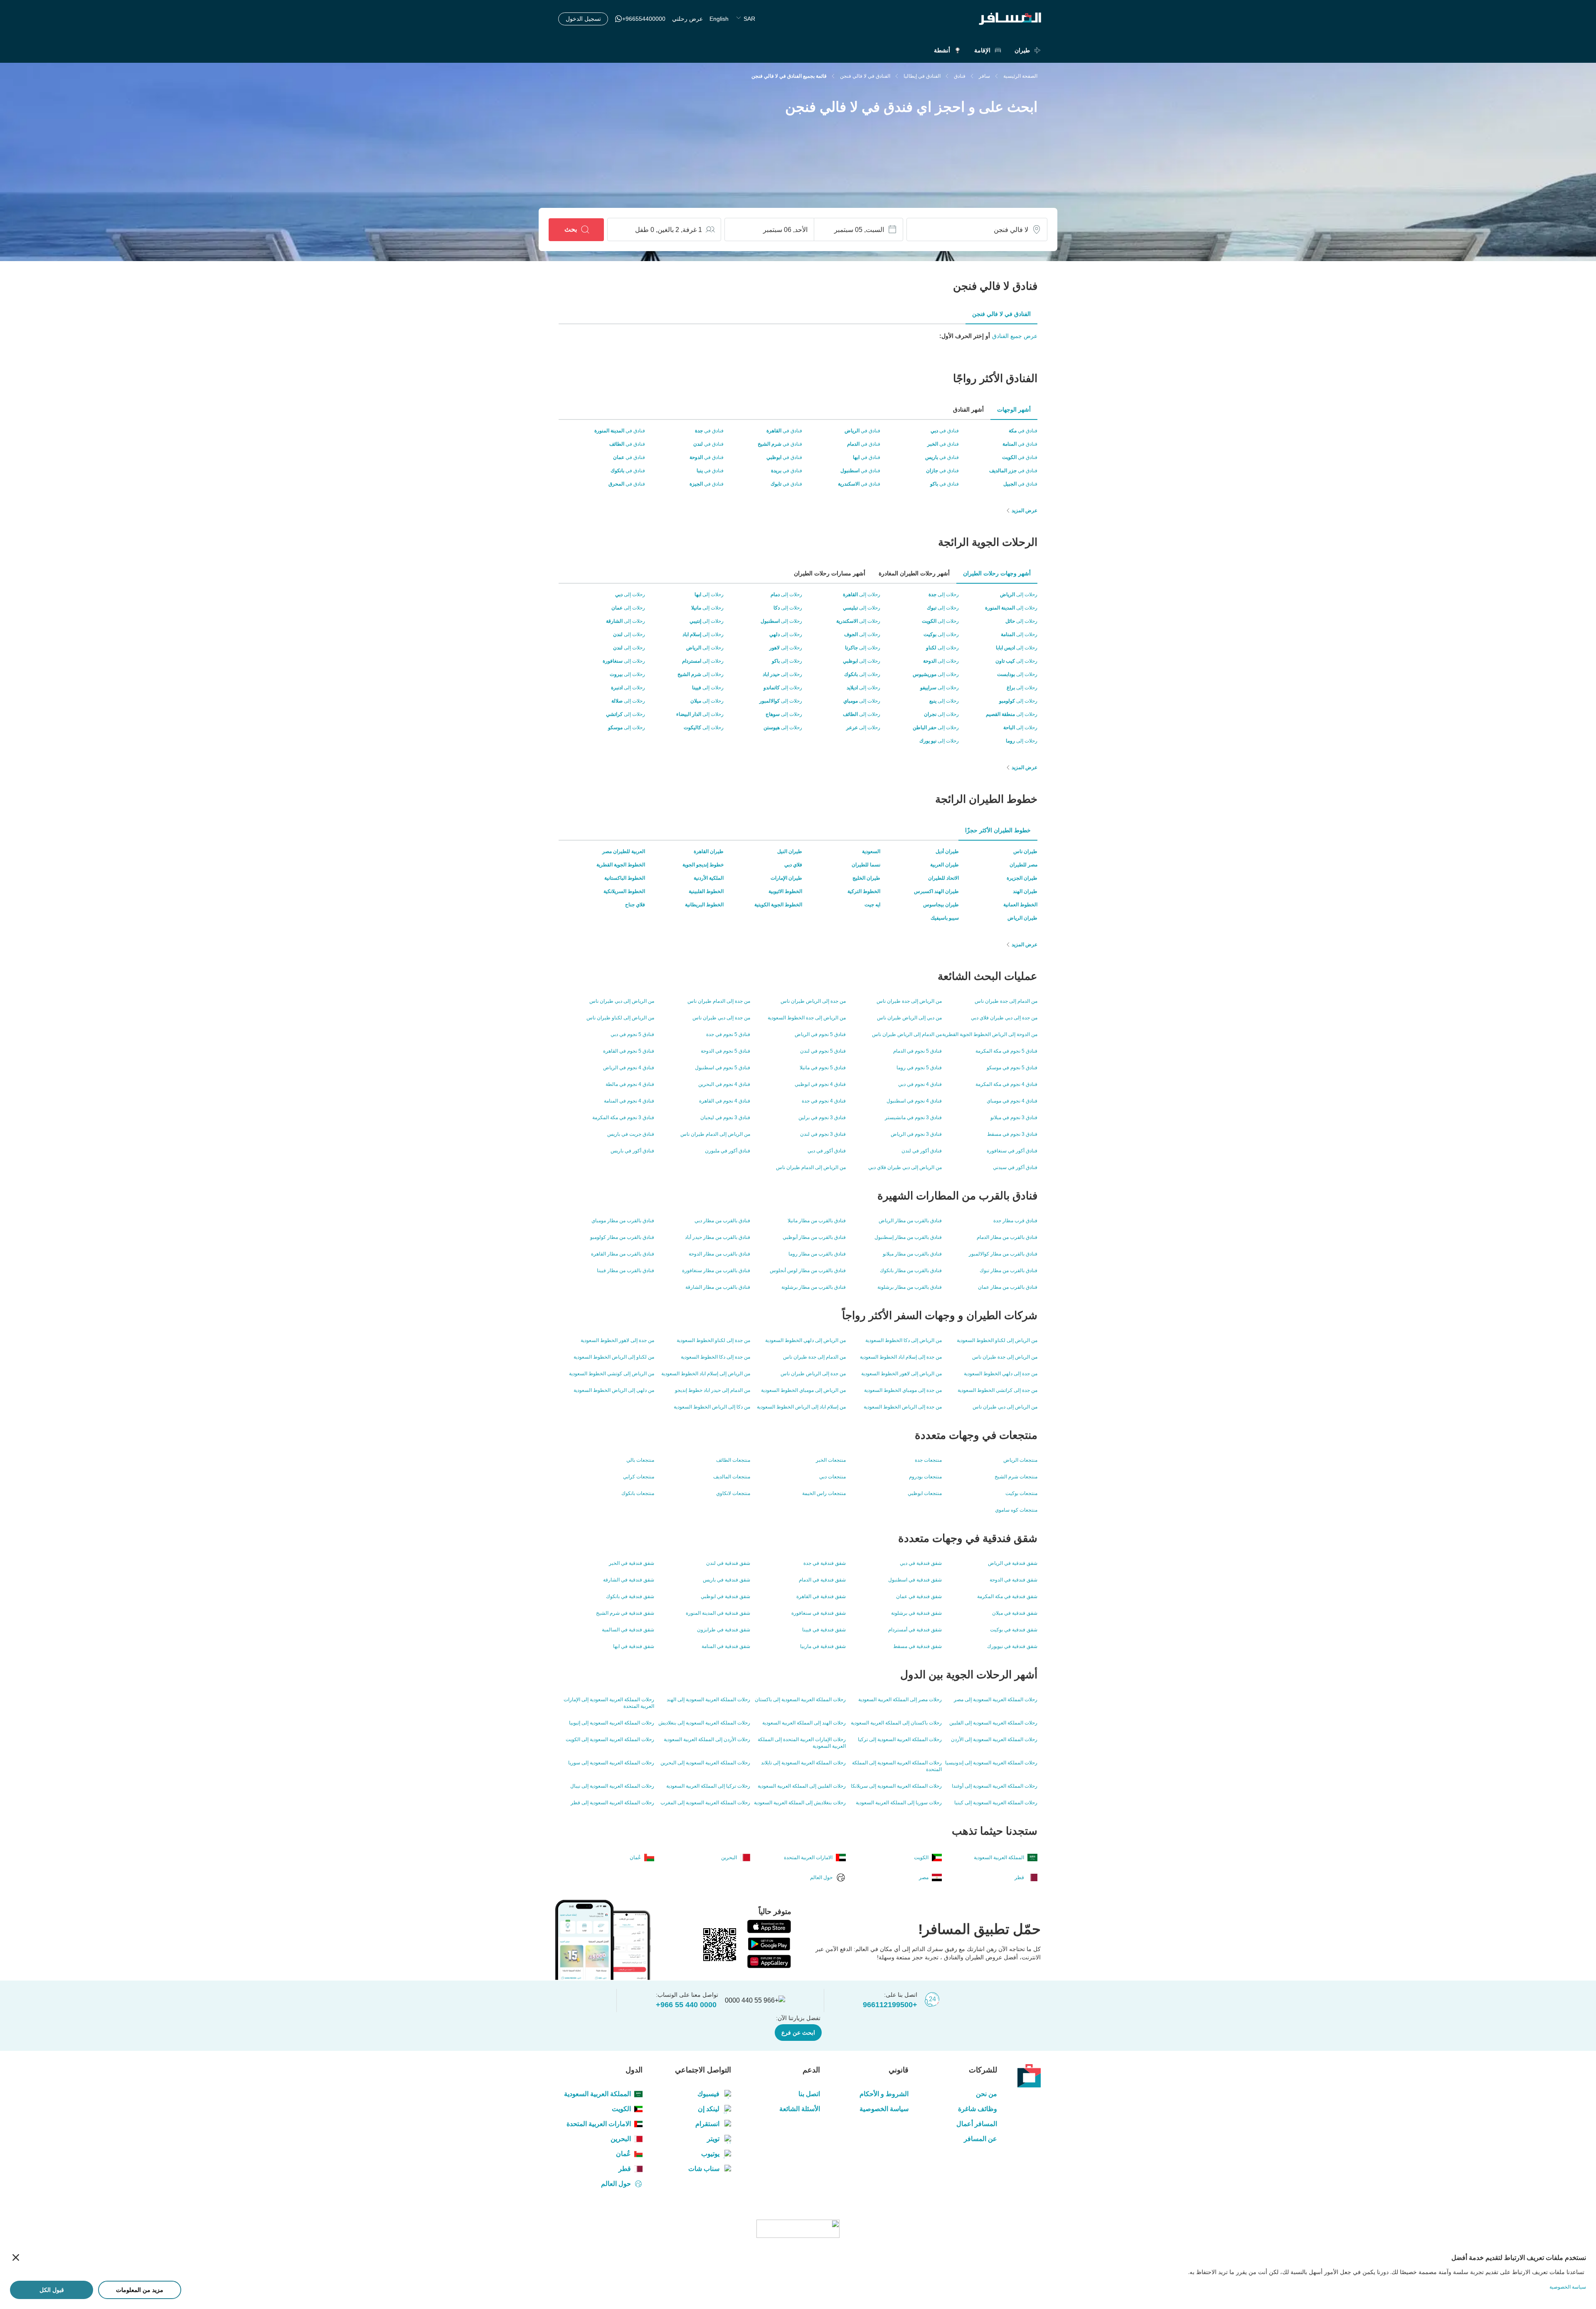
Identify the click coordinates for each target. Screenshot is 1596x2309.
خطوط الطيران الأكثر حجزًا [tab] (998, 830)
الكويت (621, 2109)
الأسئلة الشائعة (799, 2109)
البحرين (621, 2139)
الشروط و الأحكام (884, 2094)
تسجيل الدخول (583, 19)
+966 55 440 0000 (686, 2005)
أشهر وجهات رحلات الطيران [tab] (997, 573)
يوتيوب (710, 2154)
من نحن (986, 2094)
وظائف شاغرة (978, 2109)
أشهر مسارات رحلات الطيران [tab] (830, 573)
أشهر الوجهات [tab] (1014, 410)
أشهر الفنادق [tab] (968, 410)
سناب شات (704, 2169)
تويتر (713, 2139)
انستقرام (707, 2124)
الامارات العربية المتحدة (599, 2124)
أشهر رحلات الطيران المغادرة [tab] (914, 573)
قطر (625, 2169)
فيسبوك (708, 2094)
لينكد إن (709, 2109)
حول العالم (616, 2184)
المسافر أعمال (977, 2124)
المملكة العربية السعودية (597, 2094)
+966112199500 (890, 2005)
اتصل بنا (809, 2094)
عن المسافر (980, 2139)
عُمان (623, 2154)
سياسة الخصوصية (884, 2109)
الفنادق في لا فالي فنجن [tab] (1001, 314)
